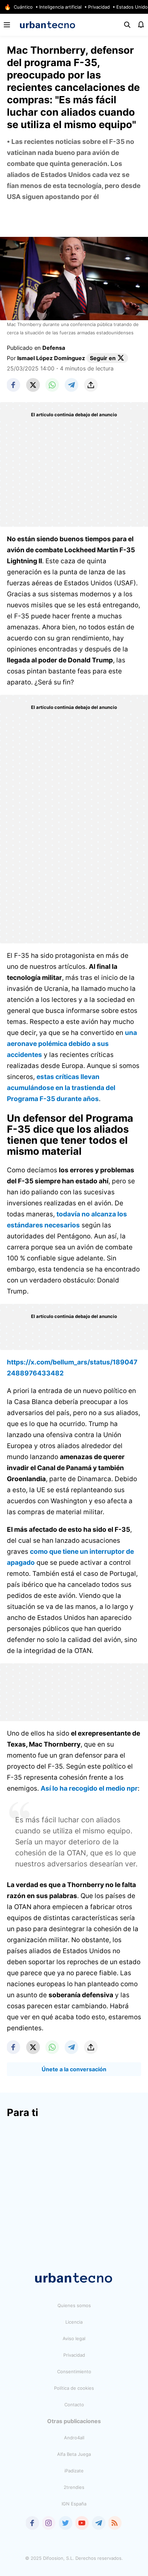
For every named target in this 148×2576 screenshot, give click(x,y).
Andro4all (74, 2438)
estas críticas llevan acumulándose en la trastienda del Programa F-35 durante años (61, 1088)
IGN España (74, 2504)
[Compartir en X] (33, 385)
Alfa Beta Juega (74, 2454)
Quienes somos (74, 2305)
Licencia (74, 2322)
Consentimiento (74, 2371)
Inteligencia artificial (60, 7)
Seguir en (103, 358)
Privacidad (99, 7)
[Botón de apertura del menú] (7, 25)
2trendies (74, 2487)
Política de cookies (74, 2388)
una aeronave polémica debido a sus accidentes (72, 1044)
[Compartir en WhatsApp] (52, 385)
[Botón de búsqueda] (127, 25)
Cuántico (23, 7)
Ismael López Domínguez (51, 358)
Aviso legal (74, 2338)
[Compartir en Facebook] (14, 385)
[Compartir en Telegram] (72, 385)
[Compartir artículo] (91, 385)
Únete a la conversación (74, 2069)
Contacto (74, 2405)
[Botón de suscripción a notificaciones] (141, 25)
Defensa (54, 348)
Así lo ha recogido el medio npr (89, 1788)
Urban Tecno (48, 25)
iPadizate (74, 2471)
